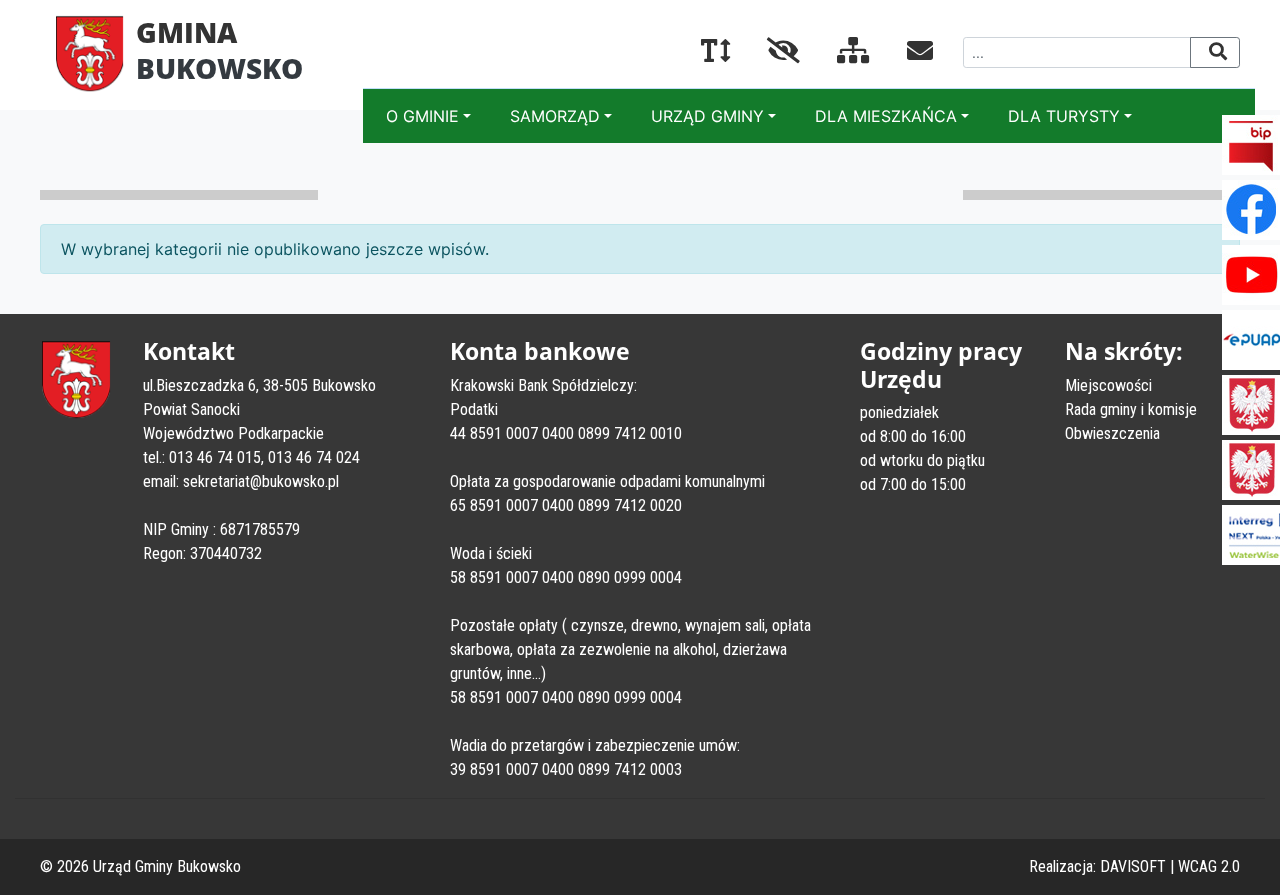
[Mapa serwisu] (837, 54)
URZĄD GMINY (707, 116)
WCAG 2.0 (1209, 866)
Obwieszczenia (1112, 433)
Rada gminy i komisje (1131, 409)
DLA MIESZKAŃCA (886, 116)
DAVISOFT (1133, 866)
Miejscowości (1108, 385)
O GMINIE (422, 116)
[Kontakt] (904, 54)
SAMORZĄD (555, 116)
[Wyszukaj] (1215, 52)
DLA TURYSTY (1064, 116)
